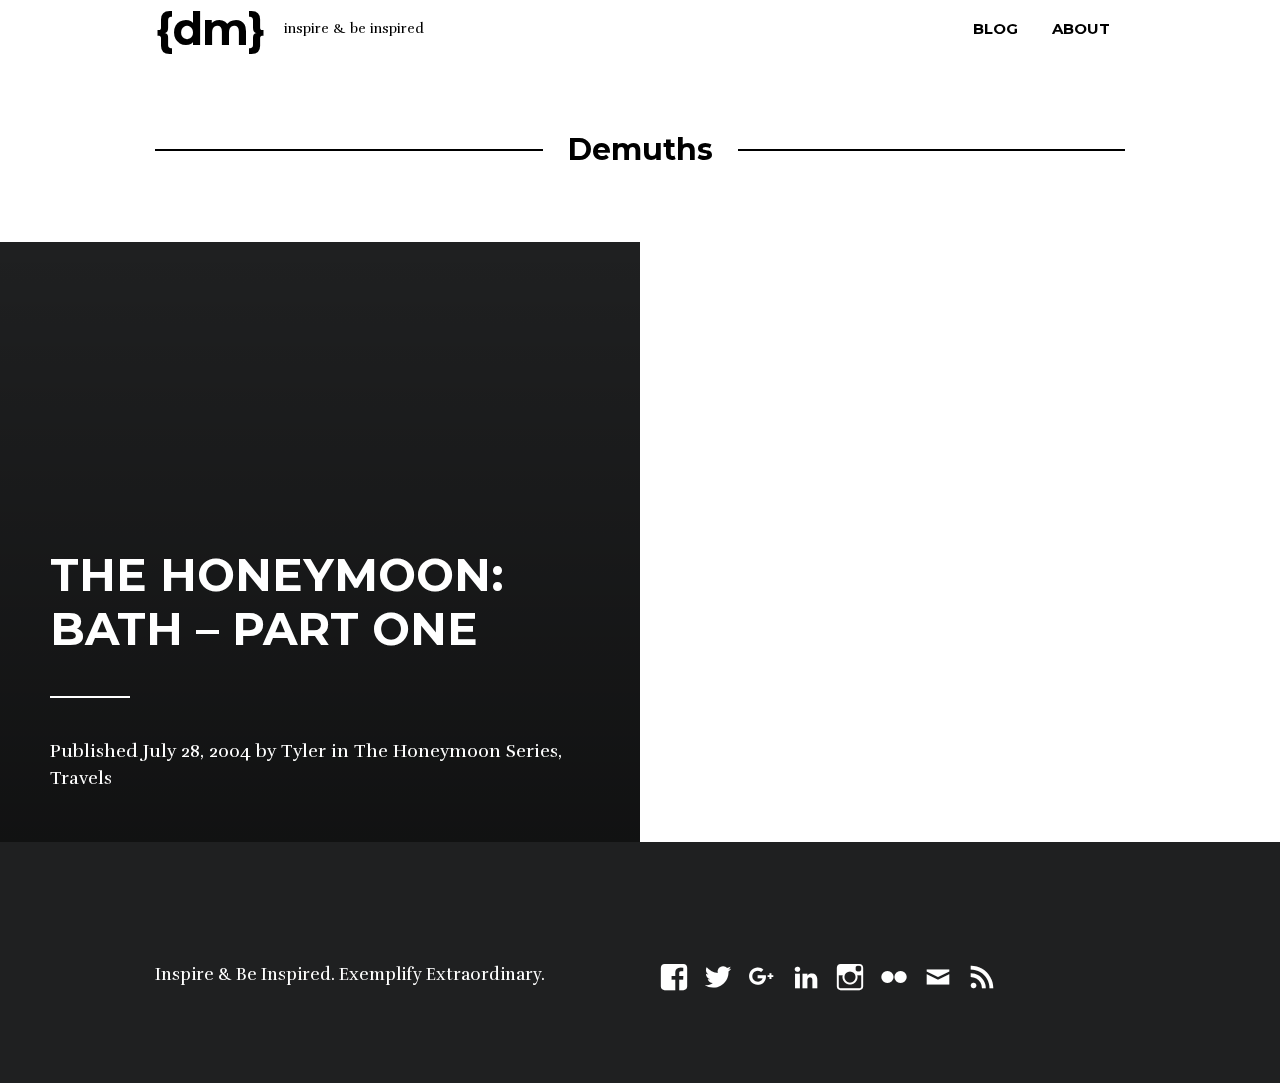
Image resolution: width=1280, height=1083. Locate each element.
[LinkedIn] (806, 974)
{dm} (210, 28)
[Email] (938, 974)
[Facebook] (674, 974)
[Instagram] (850, 974)
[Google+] (762, 974)
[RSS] (982, 974)
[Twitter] (718, 974)
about (1081, 28)
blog (995, 28)
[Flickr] (894, 974)
